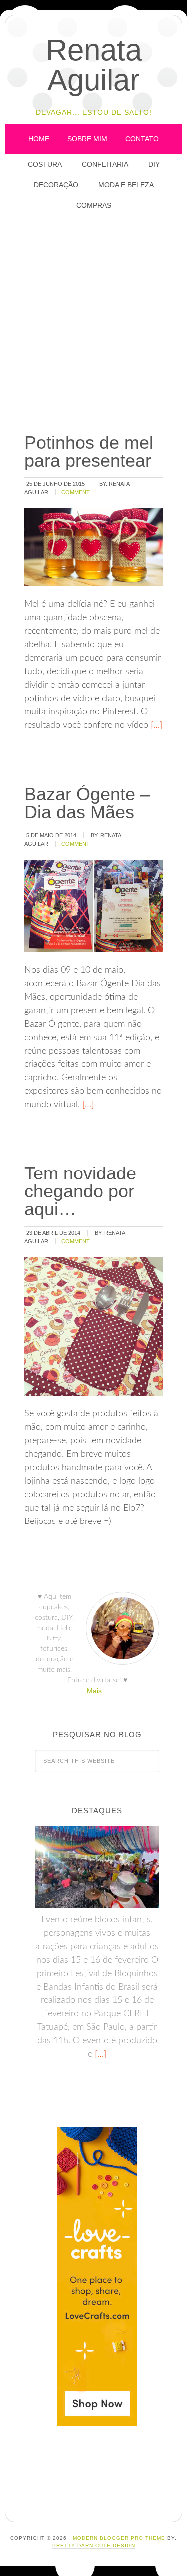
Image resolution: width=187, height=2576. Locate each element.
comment (76, 492)
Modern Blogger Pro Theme (119, 2538)
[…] (155, 725)
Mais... (97, 1691)
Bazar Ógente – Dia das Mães (87, 803)
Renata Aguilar (94, 65)
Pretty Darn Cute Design (94, 2545)
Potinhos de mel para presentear (89, 451)
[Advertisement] (93, 322)
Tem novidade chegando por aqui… (80, 1191)
